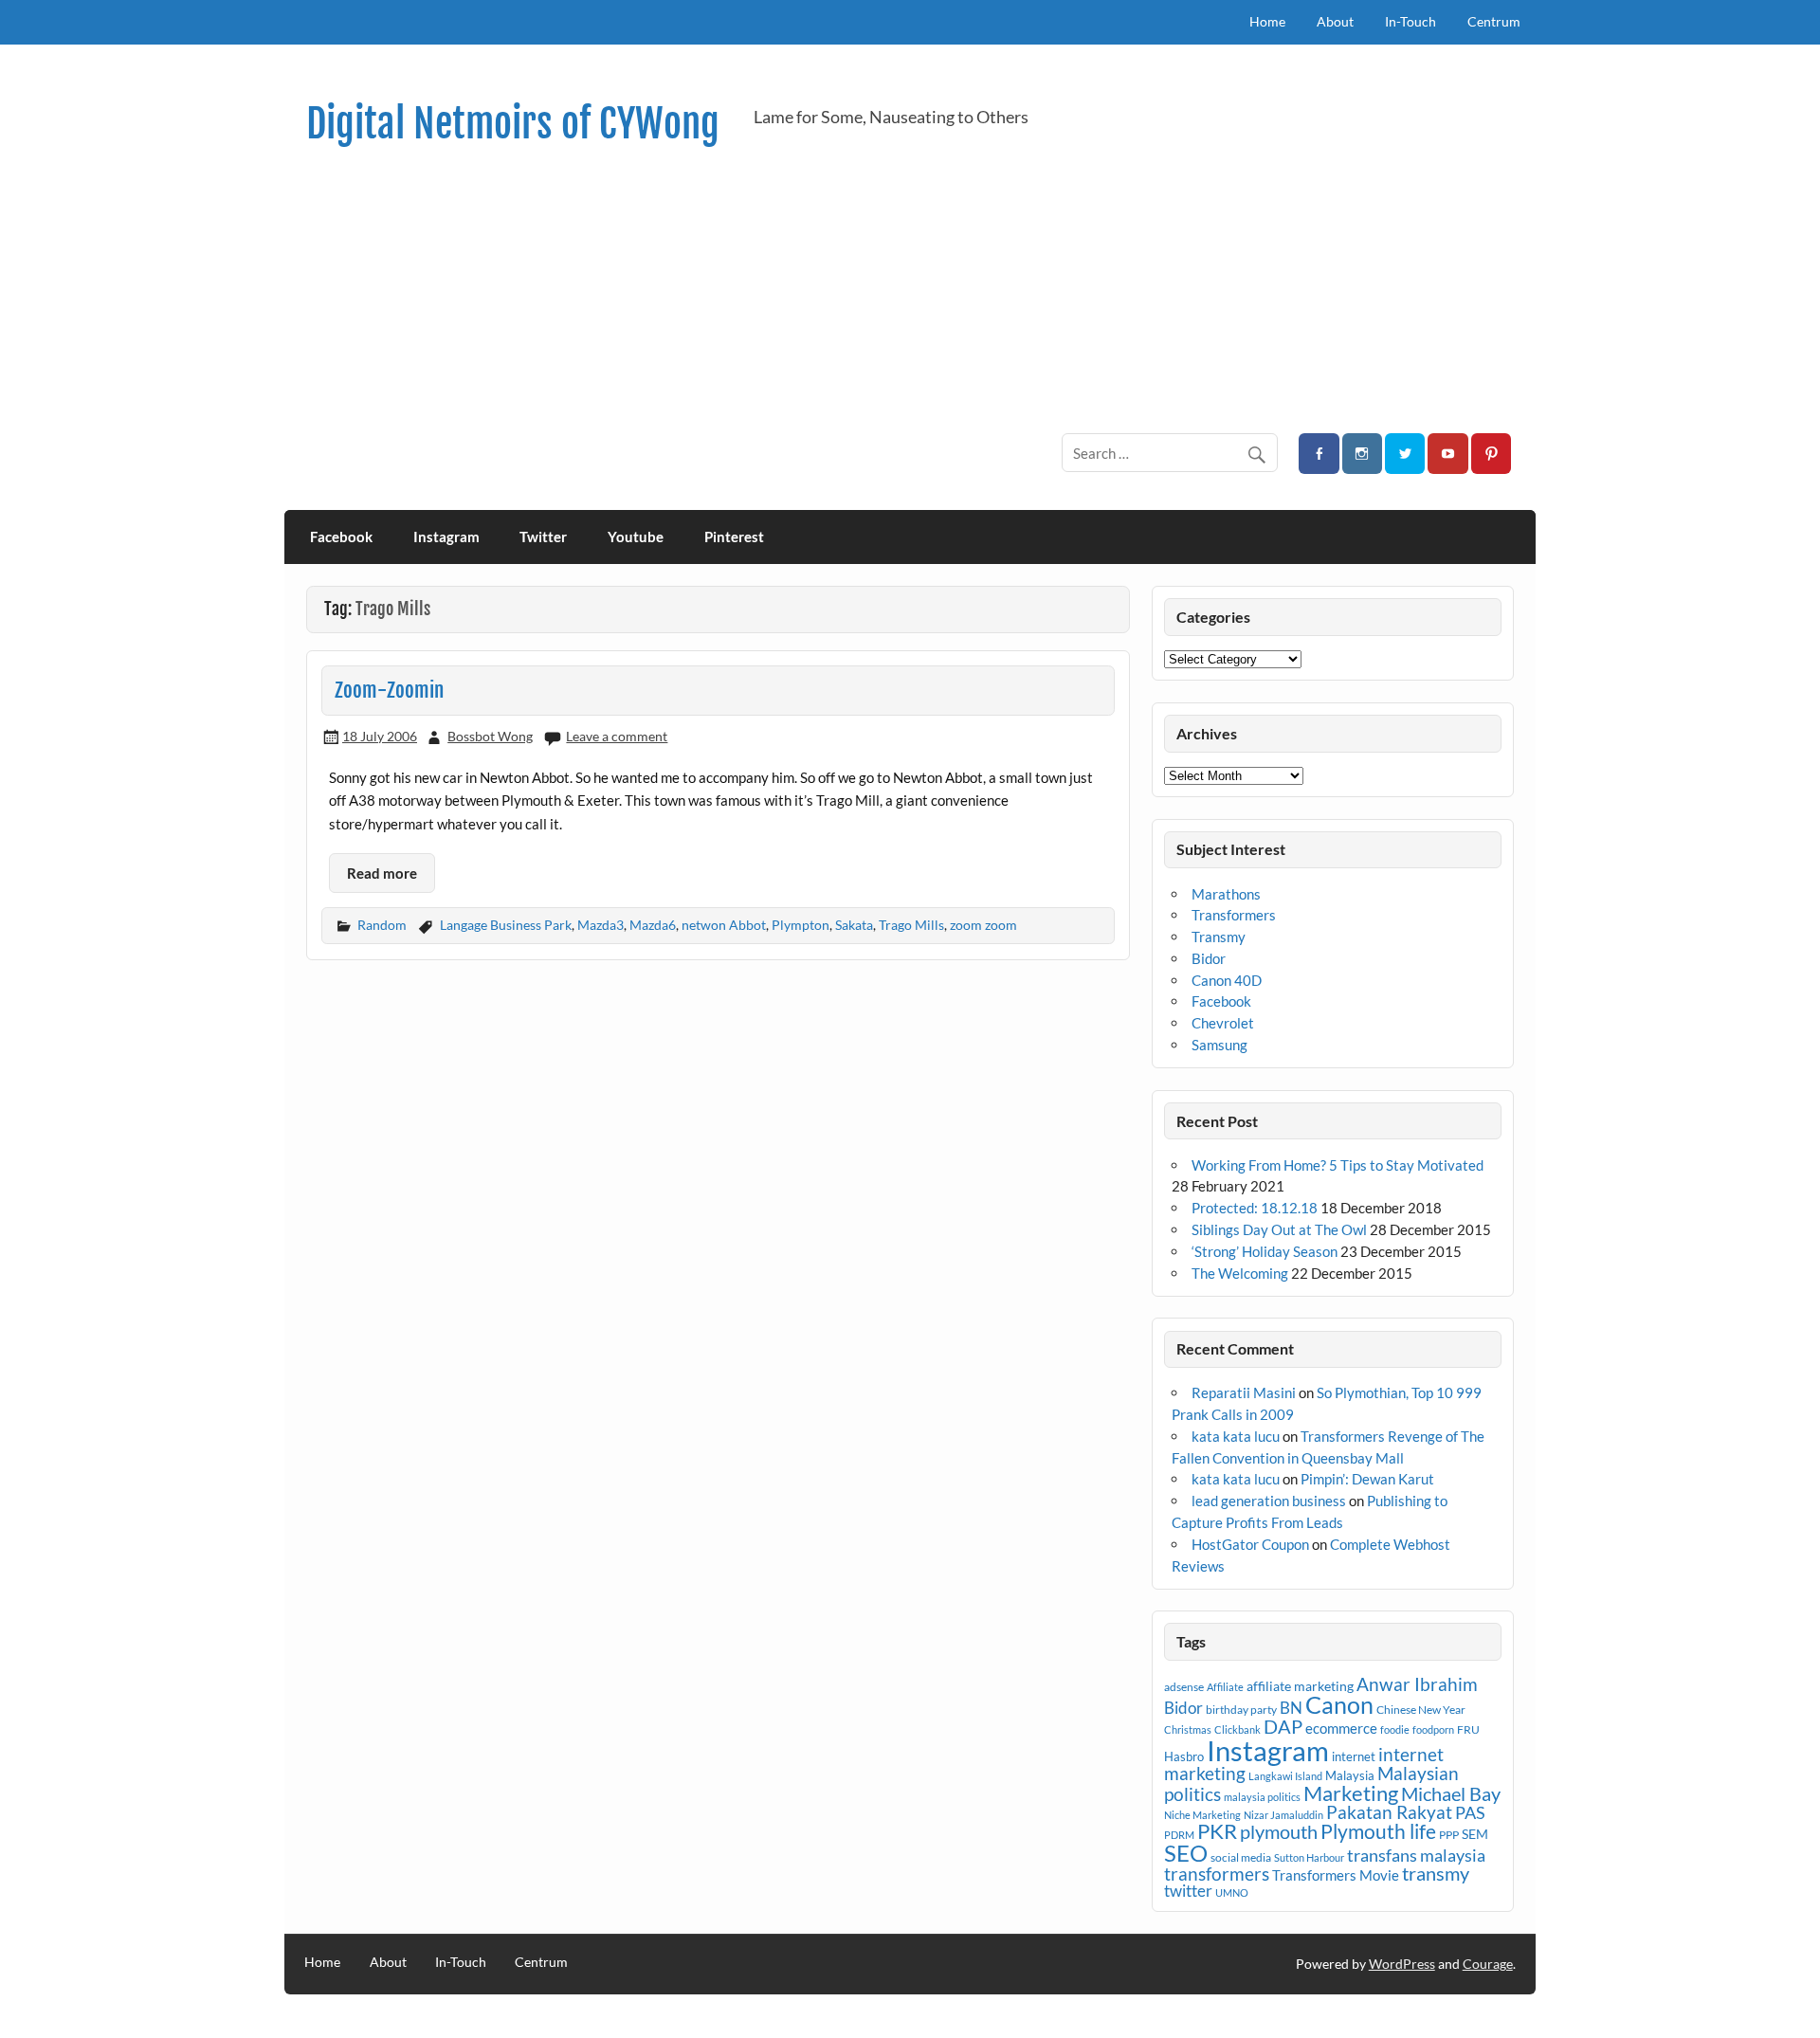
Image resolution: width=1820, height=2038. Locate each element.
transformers (1217, 1874)
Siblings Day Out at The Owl (1279, 1229)
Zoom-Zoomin (389, 690)
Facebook (341, 537)
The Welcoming (1240, 1273)
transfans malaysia (1416, 1855)
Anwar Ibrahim (1417, 1684)
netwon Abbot (724, 925)
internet (1354, 1756)
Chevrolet (1223, 1023)
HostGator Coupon (1250, 1544)
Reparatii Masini (1244, 1392)
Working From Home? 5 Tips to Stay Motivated (1338, 1165)
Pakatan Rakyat (1389, 1812)
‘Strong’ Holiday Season (1265, 1251)
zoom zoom (983, 925)
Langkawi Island (1285, 1776)
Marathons (1226, 894)
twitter (1188, 1891)
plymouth (1279, 1831)
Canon (1339, 1704)
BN (1291, 1708)
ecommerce (1341, 1728)
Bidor (1209, 958)
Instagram (446, 537)
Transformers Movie (1336, 1875)
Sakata (854, 925)
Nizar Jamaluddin (1283, 1815)
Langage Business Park (506, 925)
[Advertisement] (945, 290)
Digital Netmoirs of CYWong (513, 124)
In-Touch (1410, 21)
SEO (1186, 1853)
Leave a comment (617, 736)
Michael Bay (1451, 1793)
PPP (1449, 1835)
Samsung (1219, 1045)
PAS (1470, 1812)
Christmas (1188, 1729)
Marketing (1351, 1793)
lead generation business (1269, 1501)
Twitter (543, 537)
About (1335, 21)
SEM (1475, 1834)
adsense (1184, 1687)
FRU (1468, 1729)
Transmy (1219, 937)
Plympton (801, 925)
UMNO (1232, 1892)
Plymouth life (1378, 1831)
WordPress (1402, 1964)
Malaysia (1350, 1775)
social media (1241, 1857)
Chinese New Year (1421, 1710)
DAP (1283, 1726)
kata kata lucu (1236, 1436)
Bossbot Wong (490, 736)
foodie (1395, 1729)
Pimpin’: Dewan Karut (1367, 1479)
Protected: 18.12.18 (1255, 1208)
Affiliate (1225, 1687)
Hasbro (1184, 1756)
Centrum (1494, 21)
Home (1267, 21)
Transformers (1234, 915)
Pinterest (734, 537)
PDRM (1179, 1835)
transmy (1436, 1873)
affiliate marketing (1300, 1686)
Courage (1488, 1964)
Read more (382, 873)
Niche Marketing (1202, 1815)
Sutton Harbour (1309, 1857)
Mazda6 (653, 925)
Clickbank (1238, 1729)
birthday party (1241, 1710)
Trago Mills (911, 925)
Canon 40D (1227, 980)
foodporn (1433, 1729)
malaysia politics (1262, 1797)
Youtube (636, 537)
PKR (1217, 1831)
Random (382, 925)
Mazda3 (601, 925)
